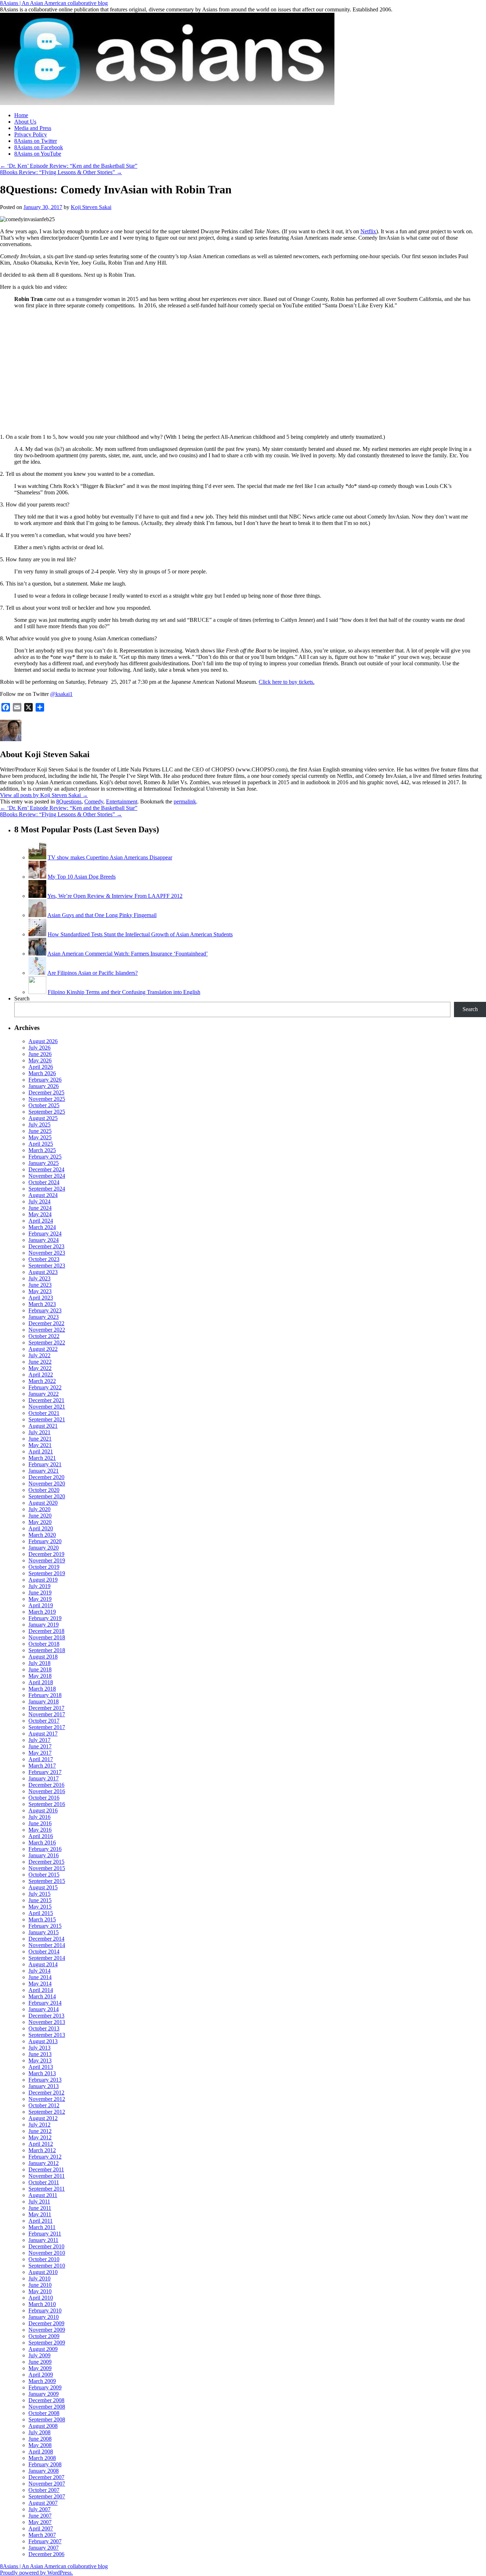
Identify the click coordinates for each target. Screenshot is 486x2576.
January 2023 (44, 1317)
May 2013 (40, 2060)
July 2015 (39, 1894)
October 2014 (44, 1951)
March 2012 (42, 2150)
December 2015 (46, 1862)
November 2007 (47, 2484)
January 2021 (44, 1471)
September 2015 (47, 1881)
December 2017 (46, 1708)
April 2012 (41, 2144)
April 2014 (41, 1990)
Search (22, 998)
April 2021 (41, 1451)
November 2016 (47, 1791)
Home (21, 115)
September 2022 (47, 1342)
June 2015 (40, 1900)
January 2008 (44, 2471)
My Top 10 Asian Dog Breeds (82, 877)
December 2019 (46, 1554)
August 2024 (43, 1195)
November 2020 (47, 1484)
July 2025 (39, 1125)
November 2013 (47, 2022)
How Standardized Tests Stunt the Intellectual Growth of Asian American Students (140, 934)
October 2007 (44, 2490)
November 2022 (47, 1330)
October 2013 (44, 2028)
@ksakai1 (61, 694)
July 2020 (39, 1509)
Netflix (368, 231)
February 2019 (45, 1618)
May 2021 (40, 1445)
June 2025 (40, 1131)
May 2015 (40, 1907)
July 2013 (39, 2048)
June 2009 (40, 2362)
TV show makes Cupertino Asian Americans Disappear (110, 857)
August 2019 (43, 1580)
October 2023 (44, 1259)
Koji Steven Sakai (91, 207)
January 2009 (44, 2394)
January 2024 (44, 1240)
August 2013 (43, 2041)
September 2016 (47, 1804)
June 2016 (40, 1823)
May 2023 (40, 1291)
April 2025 (41, 1144)
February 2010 (45, 2310)
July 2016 (39, 1817)
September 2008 (47, 2419)
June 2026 (40, 1054)
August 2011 (43, 2195)
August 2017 (43, 1734)
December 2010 (46, 2246)
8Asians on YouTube (38, 154)
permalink (185, 802)
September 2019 (47, 1573)
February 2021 (45, 1464)
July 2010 (39, 2278)
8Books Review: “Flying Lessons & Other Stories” (61, 172)
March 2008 (42, 2458)
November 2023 (47, 1253)
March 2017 (42, 1766)
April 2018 (41, 1682)
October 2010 (44, 2259)
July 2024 (39, 1201)
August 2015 (43, 1887)
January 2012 (44, 2163)
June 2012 (40, 2131)
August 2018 (43, 1657)
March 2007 (42, 2535)
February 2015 (45, 1926)
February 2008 (45, 2464)
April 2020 (41, 1528)
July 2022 (39, 1355)
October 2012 (44, 2105)
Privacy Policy (31, 134)
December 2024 (46, 1169)
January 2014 (44, 2009)
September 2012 (47, 2112)
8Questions (69, 802)
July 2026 (39, 1048)
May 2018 (40, 1676)
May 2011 (40, 2214)
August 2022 (43, 1349)
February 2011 (45, 2234)
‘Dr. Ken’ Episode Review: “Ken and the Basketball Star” (69, 166)
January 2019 (44, 1625)
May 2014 (40, 1984)
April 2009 (41, 2375)
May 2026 (40, 1060)
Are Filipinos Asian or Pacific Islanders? (93, 973)
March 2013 (42, 2073)
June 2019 (40, 1593)
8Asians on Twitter (36, 141)
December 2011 (46, 2169)
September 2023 (47, 1266)
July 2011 (39, 2202)
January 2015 (44, 1932)
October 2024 (44, 1182)
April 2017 (41, 1759)
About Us (25, 122)
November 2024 (47, 1176)
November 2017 (47, 1714)
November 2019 (47, 1560)
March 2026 (42, 1073)
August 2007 (43, 2503)
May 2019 (40, 1599)
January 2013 (44, 2086)
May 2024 (40, 1214)
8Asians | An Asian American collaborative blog (54, 3)
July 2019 (39, 1586)
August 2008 (43, 2426)
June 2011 (40, 2208)
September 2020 (47, 1496)
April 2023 (41, 1298)
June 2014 (40, 1977)
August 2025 (43, 1118)
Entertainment (122, 802)
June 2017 (40, 1746)
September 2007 (47, 2496)
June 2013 (40, 2054)
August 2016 (43, 1810)
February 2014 (45, 2003)
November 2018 (47, 1637)
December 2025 (46, 1092)
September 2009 (47, 2343)
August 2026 (43, 1041)
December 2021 (46, 1400)
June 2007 (40, 2516)
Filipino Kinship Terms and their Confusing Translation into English (124, 992)
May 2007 (40, 2522)
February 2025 (45, 1157)
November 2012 (47, 2099)
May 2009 (40, 2368)
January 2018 (44, 1701)
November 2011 (47, 2176)
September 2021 (47, 1419)
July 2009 (39, 2355)
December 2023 (46, 1246)
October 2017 (44, 1721)
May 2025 (40, 1137)
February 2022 (45, 1387)
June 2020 (40, 1516)
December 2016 (46, 1785)
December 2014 (46, 1939)
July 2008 (39, 2432)
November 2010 (47, 2253)
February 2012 (45, 2157)
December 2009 (46, 2323)
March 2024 (42, 1227)
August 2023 (43, 1272)
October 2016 (44, 1798)
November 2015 (47, 1868)
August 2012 (43, 2118)
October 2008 (44, 2413)
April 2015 (41, 1913)
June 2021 (40, 1439)
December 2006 (46, 2554)
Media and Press (33, 128)
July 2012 (39, 2125)
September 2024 (47, 1189)
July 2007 (39, 2509)
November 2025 (47, 1099)
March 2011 (42, 2227)
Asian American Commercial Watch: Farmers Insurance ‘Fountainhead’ (128, 954)
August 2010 (43, 2272)
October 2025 (44, 1105)
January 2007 (44, 2548)
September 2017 (47, 1727)
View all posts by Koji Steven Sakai (44, 795)
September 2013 (47, 2035)
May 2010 (40, 2291)
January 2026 (44, 1086)
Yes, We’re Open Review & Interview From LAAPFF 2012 (115, 896)
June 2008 (40, 2439)
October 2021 (44, 1413)
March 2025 (42, 1150)
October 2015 (44, 1875)
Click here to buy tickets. (287, 682)
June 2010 (40, 2285)
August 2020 (43, 1503)
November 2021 (47, 1407)
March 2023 (42, 1304)
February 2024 (45, 1234)
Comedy (94, 802)
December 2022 (46, 1323)
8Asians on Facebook (39, 147)
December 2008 (46, 2400)
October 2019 (44, 1567)
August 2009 (43, 2349)
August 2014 (43, 1964)
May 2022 (40, 1368)
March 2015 (42, 1919)
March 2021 (42, 1458)
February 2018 (45, 1695)
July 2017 (39, 1740)
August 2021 (43, 1426)
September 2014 (47, 1958)
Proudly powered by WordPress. (36, 2573)
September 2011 (47, 2189)
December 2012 (46, 2093)
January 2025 (44, 1163)
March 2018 (42, 1689)
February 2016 (45, 1849)
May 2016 (40, 1830)
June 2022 (40, 1362)
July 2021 (39, 1432)
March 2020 (42, 1535)
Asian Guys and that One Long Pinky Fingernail (102, 915)
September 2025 (47, 1112)
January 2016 (44, 1855)
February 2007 (45, 2541)
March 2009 (42, 2381)
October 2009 (44, 2336)
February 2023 (45, 1310)
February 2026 (45, 1080)
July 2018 (39, 1663)
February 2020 (45, 1541)
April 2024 (41, 1221)
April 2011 (41, 2221)
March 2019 (42, 1612)
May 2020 (40, 1522)
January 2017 (44, 1778)
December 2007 (46, 2477)
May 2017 (40, 1753)
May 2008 (40, 2445)
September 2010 (47, 2266)
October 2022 (44, 1336)
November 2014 (47, 1945)
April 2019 (41, 1605)
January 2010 (44, 2317)
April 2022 (41, 1375)
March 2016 (42, 1843)
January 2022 (44, 1394)
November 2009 (47, 2330)
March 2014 (42, 1996)
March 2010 (42, 2304)
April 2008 (41, 2452)
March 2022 (42, 1381)
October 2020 (44, 1490)
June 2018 (40, 1669)
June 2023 (40, 1285)
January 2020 (44, 1548)
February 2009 (45, 2387)
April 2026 (41, 1067)
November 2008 (47, 2407)
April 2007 (41, 2528)
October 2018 (44, 1644)
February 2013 (45, 2080)
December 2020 (46, 1477)
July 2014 (39, 1971)
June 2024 (40, 1208)
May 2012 (40, 2137)
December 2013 (46, 2016)
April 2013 (41, 2067)
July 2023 (39, 1278)
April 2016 (41, 1836)
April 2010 (41, 2298)
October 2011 (44, 2182)
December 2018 (46, 1631)
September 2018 (47, 1650)
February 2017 (45, 1772)
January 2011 (43, 2240)
